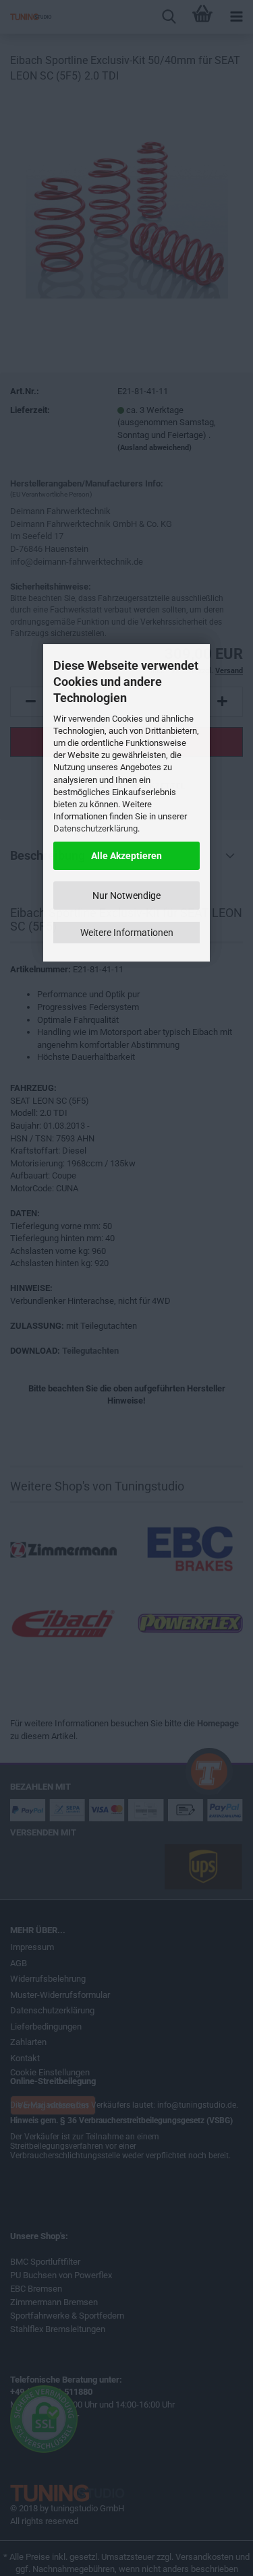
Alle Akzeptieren (126, 856)
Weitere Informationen (127, 933)
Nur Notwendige (126, 896)
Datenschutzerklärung (95, 828)
